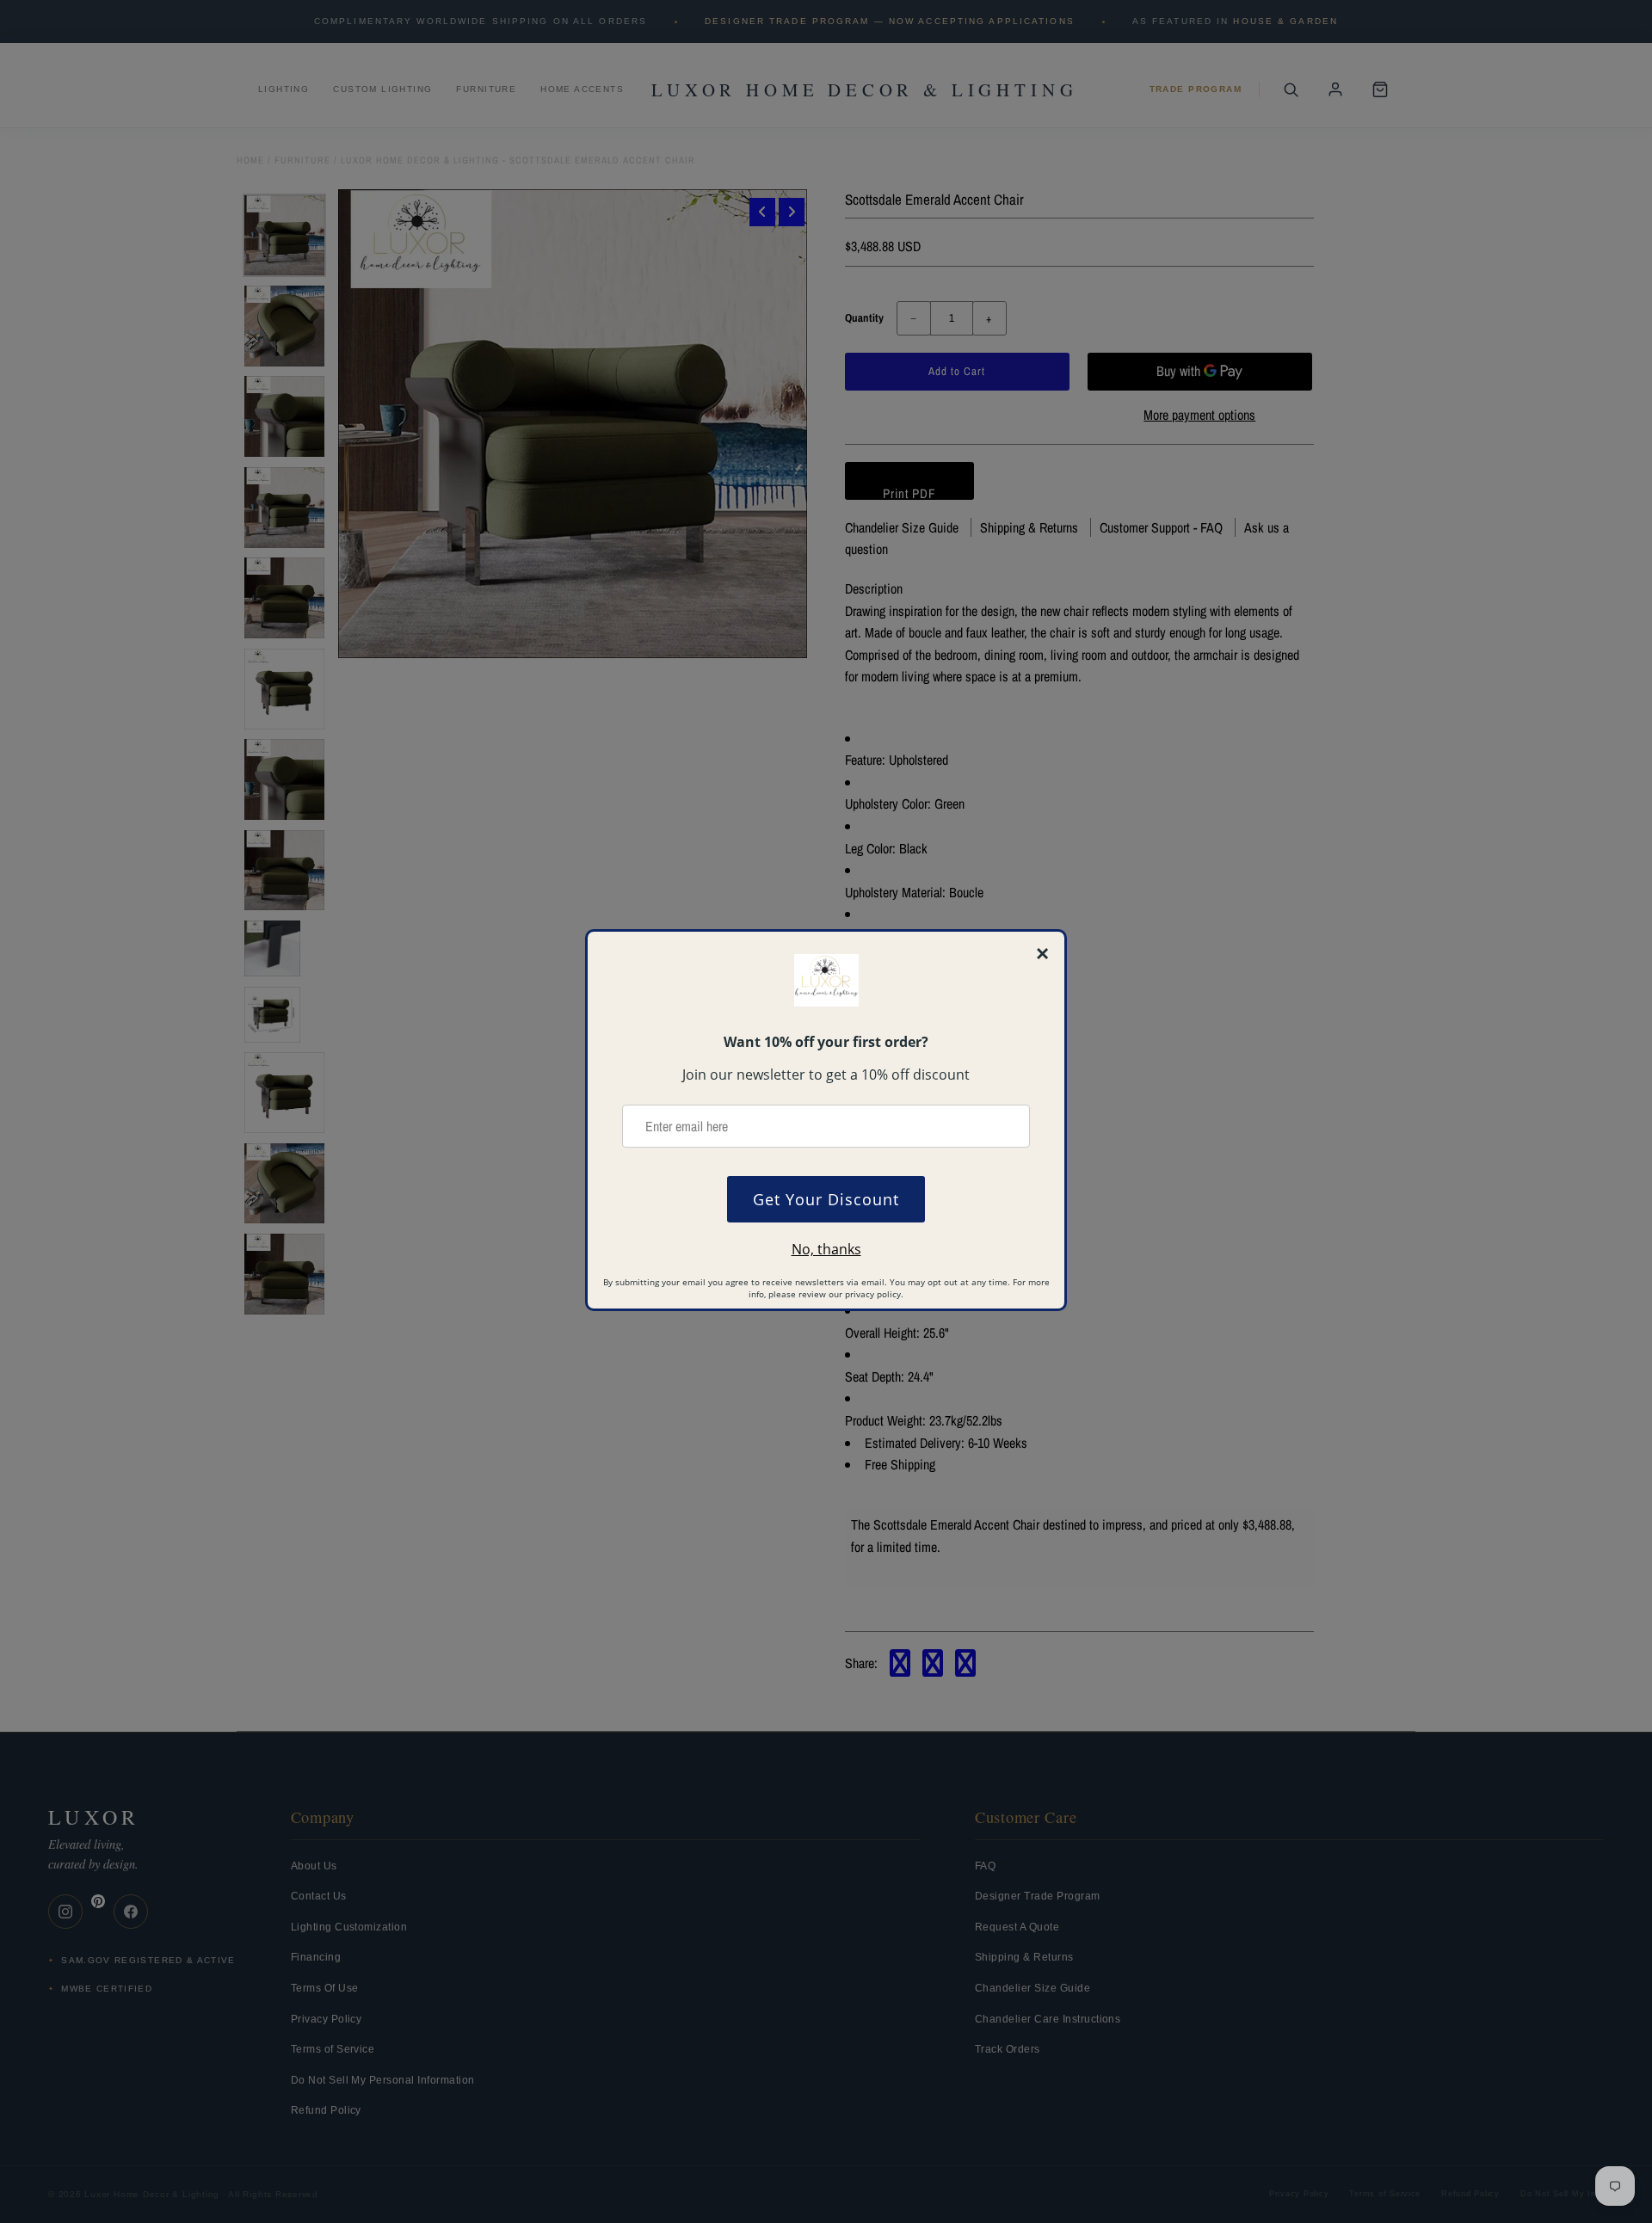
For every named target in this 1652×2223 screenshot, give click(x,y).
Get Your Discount (826, 1199)
